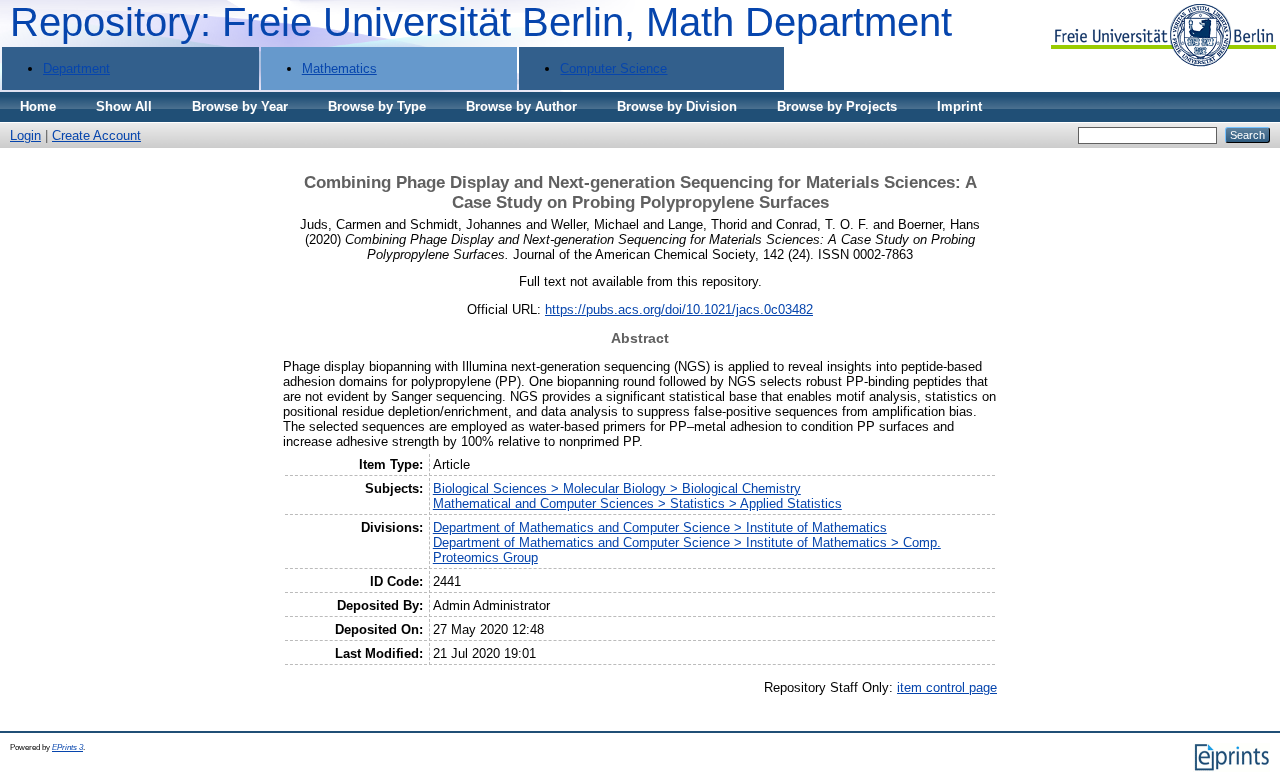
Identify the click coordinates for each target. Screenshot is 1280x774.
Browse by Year (240, 106)
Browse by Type (377, 106)
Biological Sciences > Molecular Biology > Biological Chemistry (617, 488)
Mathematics (339, 68)
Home (38, 106)
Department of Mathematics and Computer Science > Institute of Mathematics (660, 527)
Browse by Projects (837, 106)
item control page (947, 687)
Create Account (96, 135)
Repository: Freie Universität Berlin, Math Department (481, 22)
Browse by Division (677, 106)
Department (76, 68)
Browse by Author (521, 106)
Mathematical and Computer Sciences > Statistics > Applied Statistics (637, 503)
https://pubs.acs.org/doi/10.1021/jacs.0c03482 (679, 309)
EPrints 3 (67, 747)
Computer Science (613, 68)
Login (25, 135)
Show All (124, 106)
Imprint (959, 106)
